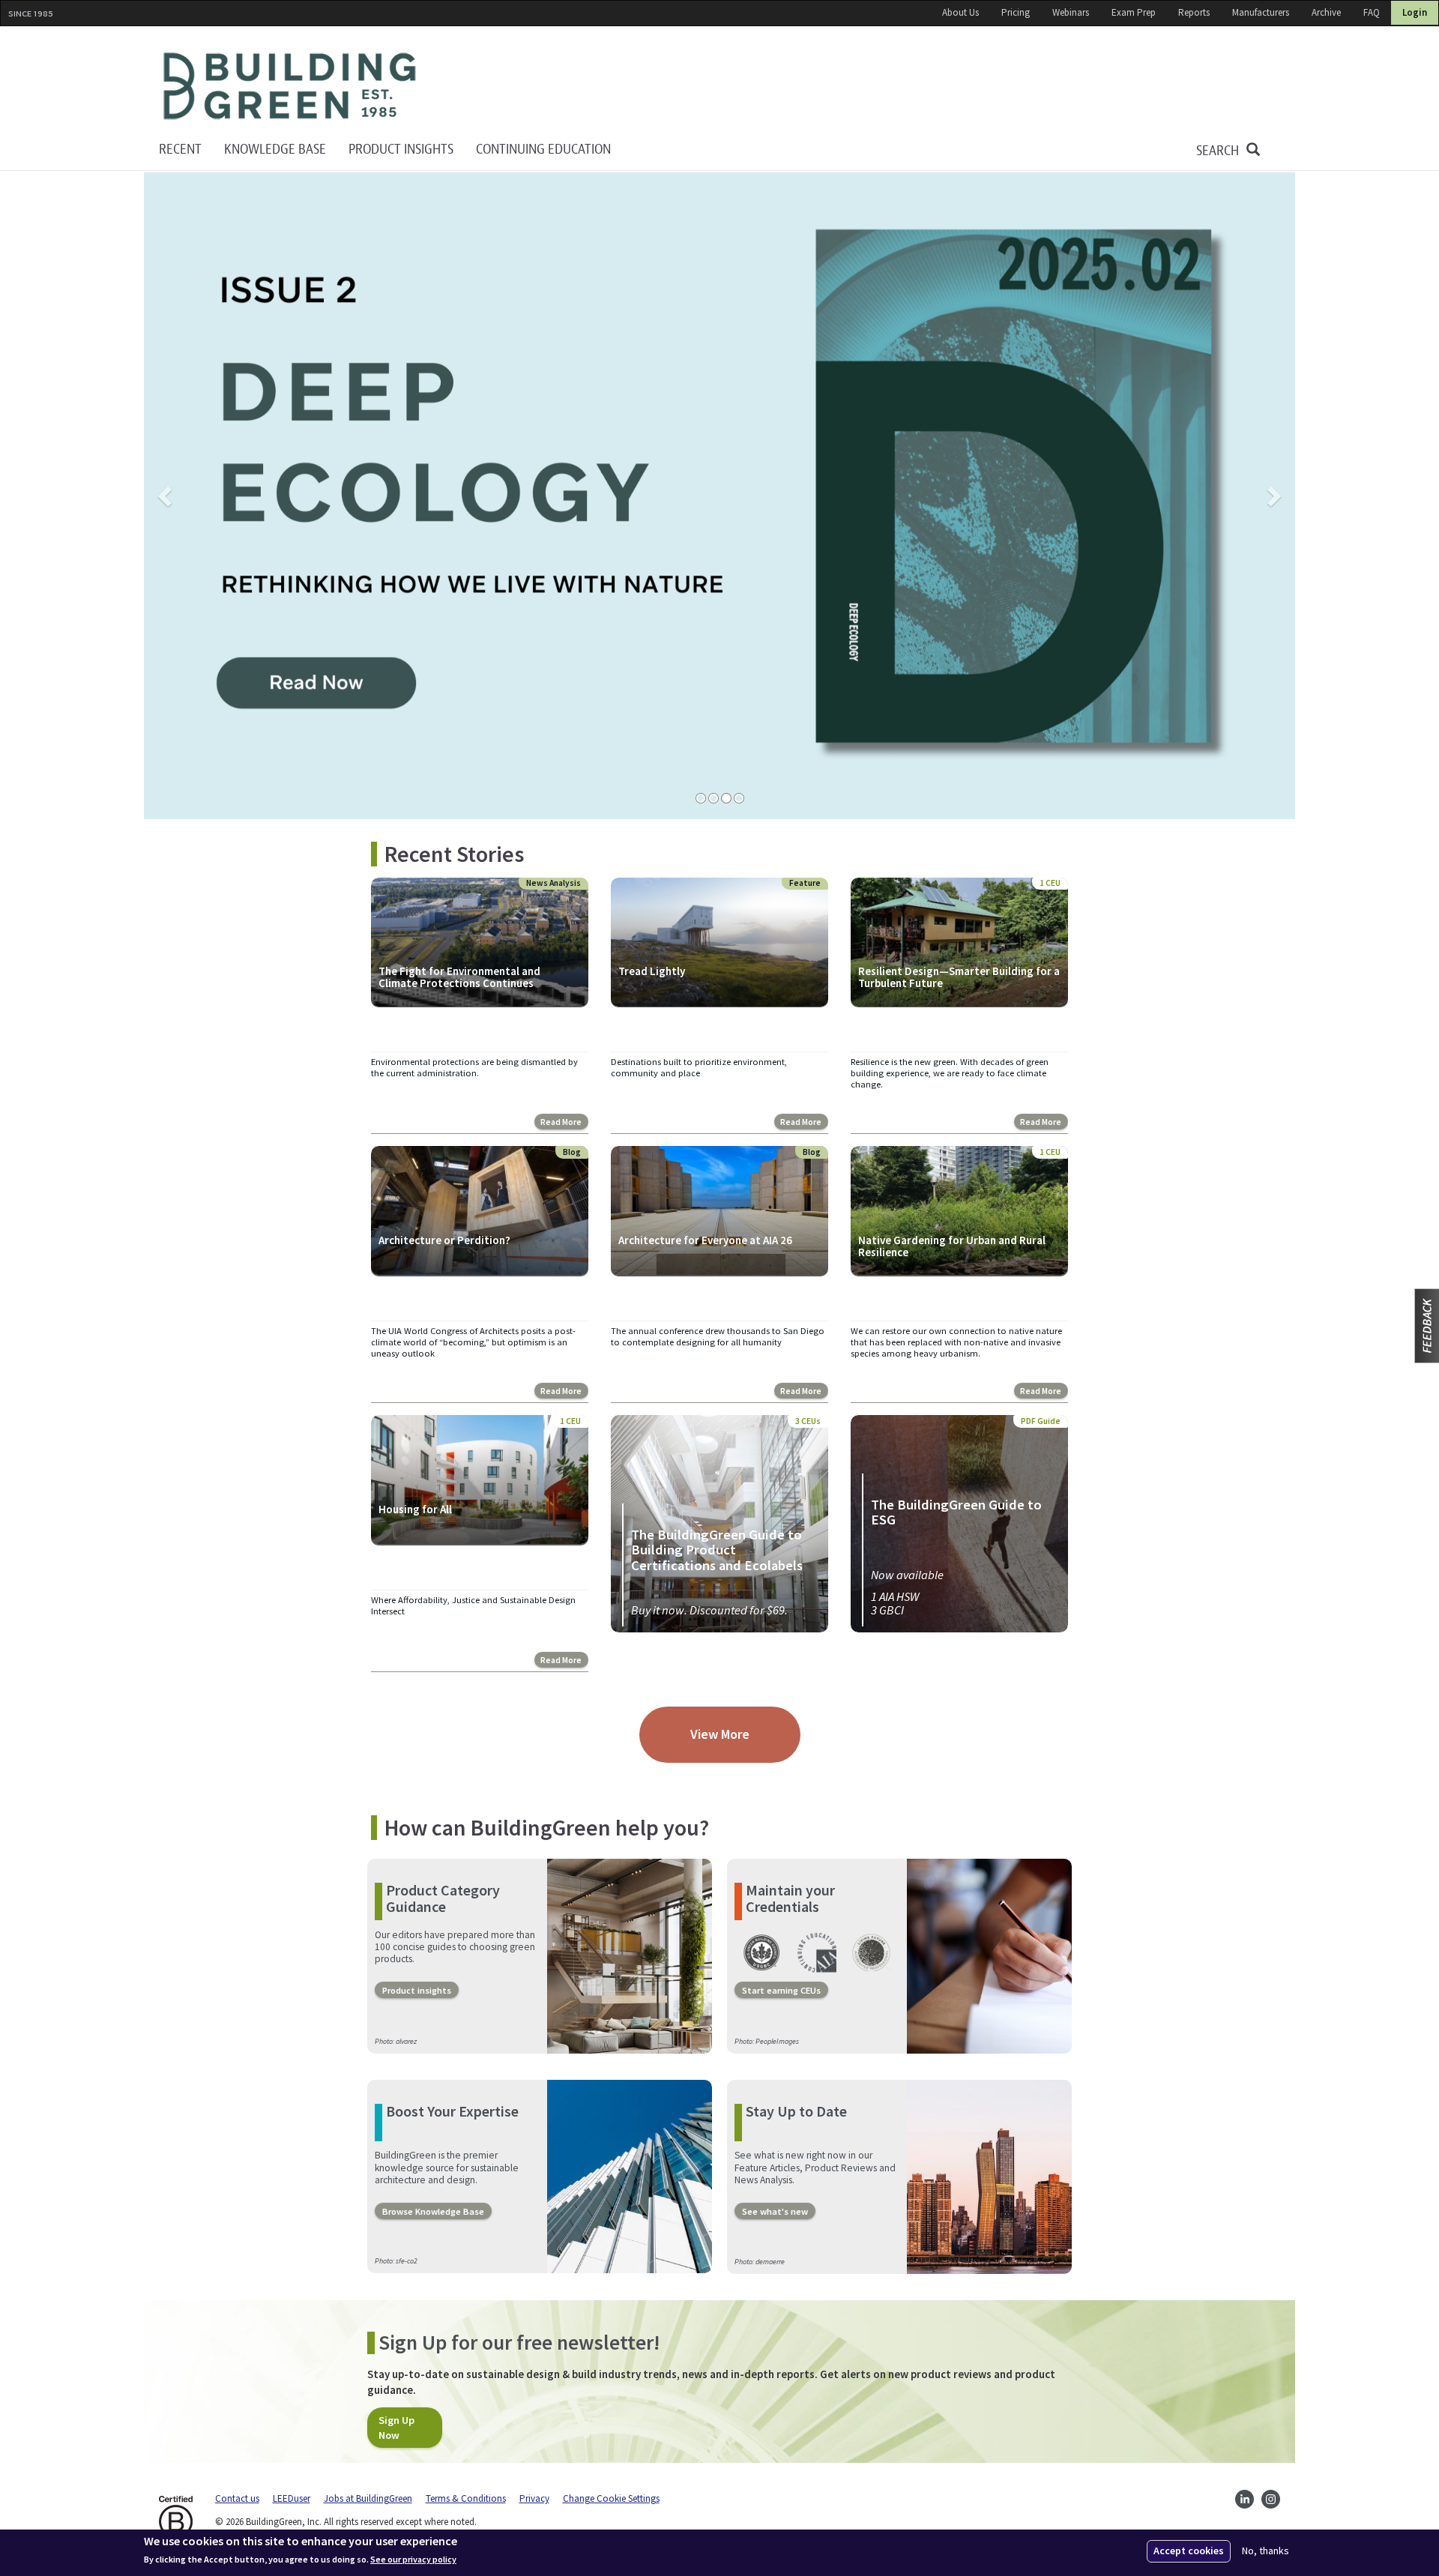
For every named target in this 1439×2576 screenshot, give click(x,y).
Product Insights (401, 150)
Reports (1194, 12)
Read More (561, 1122)
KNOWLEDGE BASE (275, 150)
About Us (960, 12)
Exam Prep (1134, 12)
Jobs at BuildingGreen (368, 2498)
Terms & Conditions (466, 2498)
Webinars (1071, 12)
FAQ (1372, 12)
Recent (180, 150)
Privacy (534, 2498)
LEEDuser (292, 2498)
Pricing (1016, 12)
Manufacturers (1261, 12)
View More (720, 1734)
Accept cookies (1189, 2551)
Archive (1326, 12)
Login (1415, 12)
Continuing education (543, 150)
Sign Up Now (396, 2428)
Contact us (237, 2498)
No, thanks (1265, 2551)
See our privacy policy (413, 2560)
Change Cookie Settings (611, 2498)
